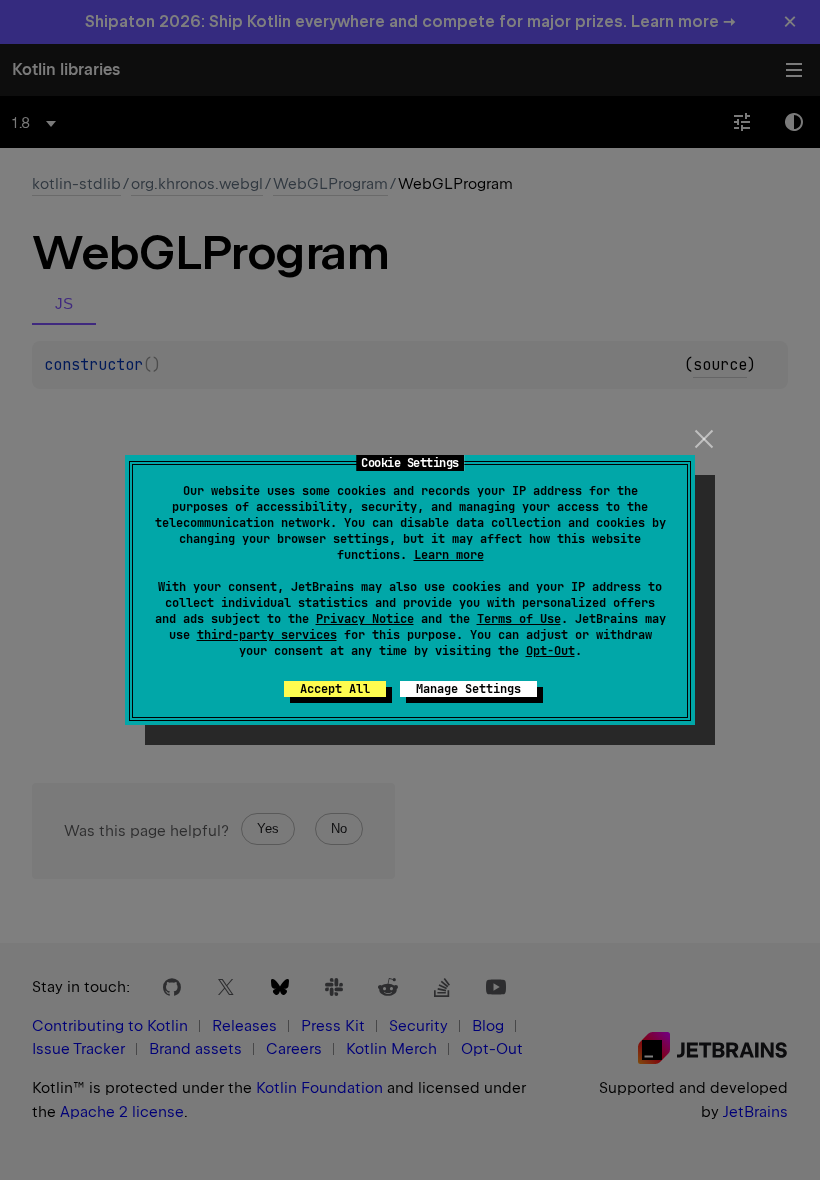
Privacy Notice (365, 619)
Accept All (335, 689)
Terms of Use (519, 619)
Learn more (449, 555)
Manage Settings (468, 689)
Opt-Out (550, 651)
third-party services (267, 635)
